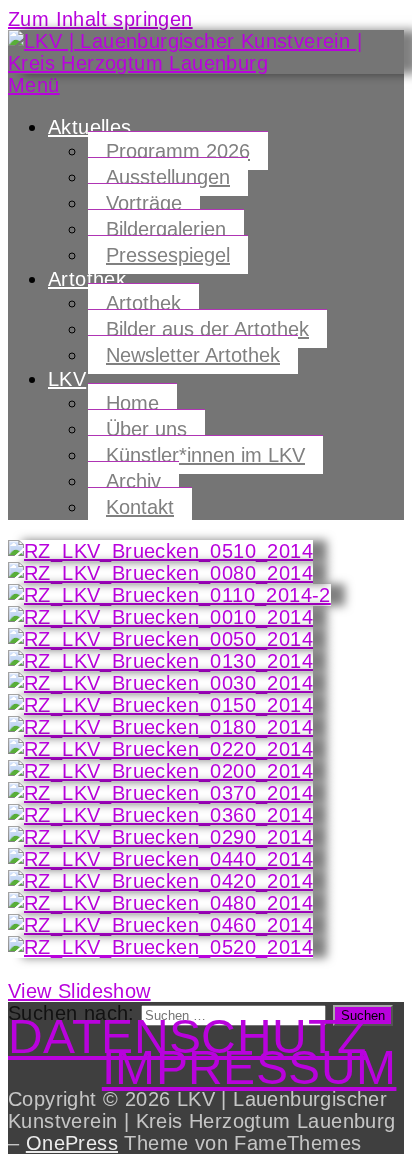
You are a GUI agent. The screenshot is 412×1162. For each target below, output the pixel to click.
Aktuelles (90, 127)
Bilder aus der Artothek (207, 329)
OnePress (72, 1143)
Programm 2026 (178, 151)
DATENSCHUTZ (187, 1036)
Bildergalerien (166, 229)
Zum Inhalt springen (100, 19)
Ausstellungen (168, 177)
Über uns (146, 429)
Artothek (87, 279)
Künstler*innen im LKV (205, 455)
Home (132, 403)
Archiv (133, 481)
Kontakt (140, 507)
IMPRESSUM (249, 1067)
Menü (34, 85)
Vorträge (144, 203)
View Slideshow (79, 991)
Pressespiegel (168, 255)
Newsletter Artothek (193, 355)
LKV (67, 379)
